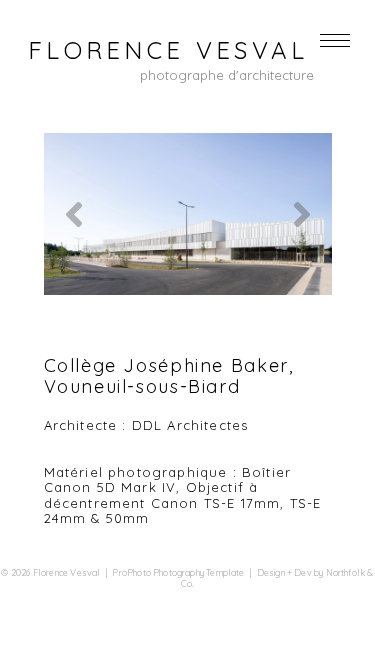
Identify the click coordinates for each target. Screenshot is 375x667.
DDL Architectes (190, 425)
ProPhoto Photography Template (178, 572)
